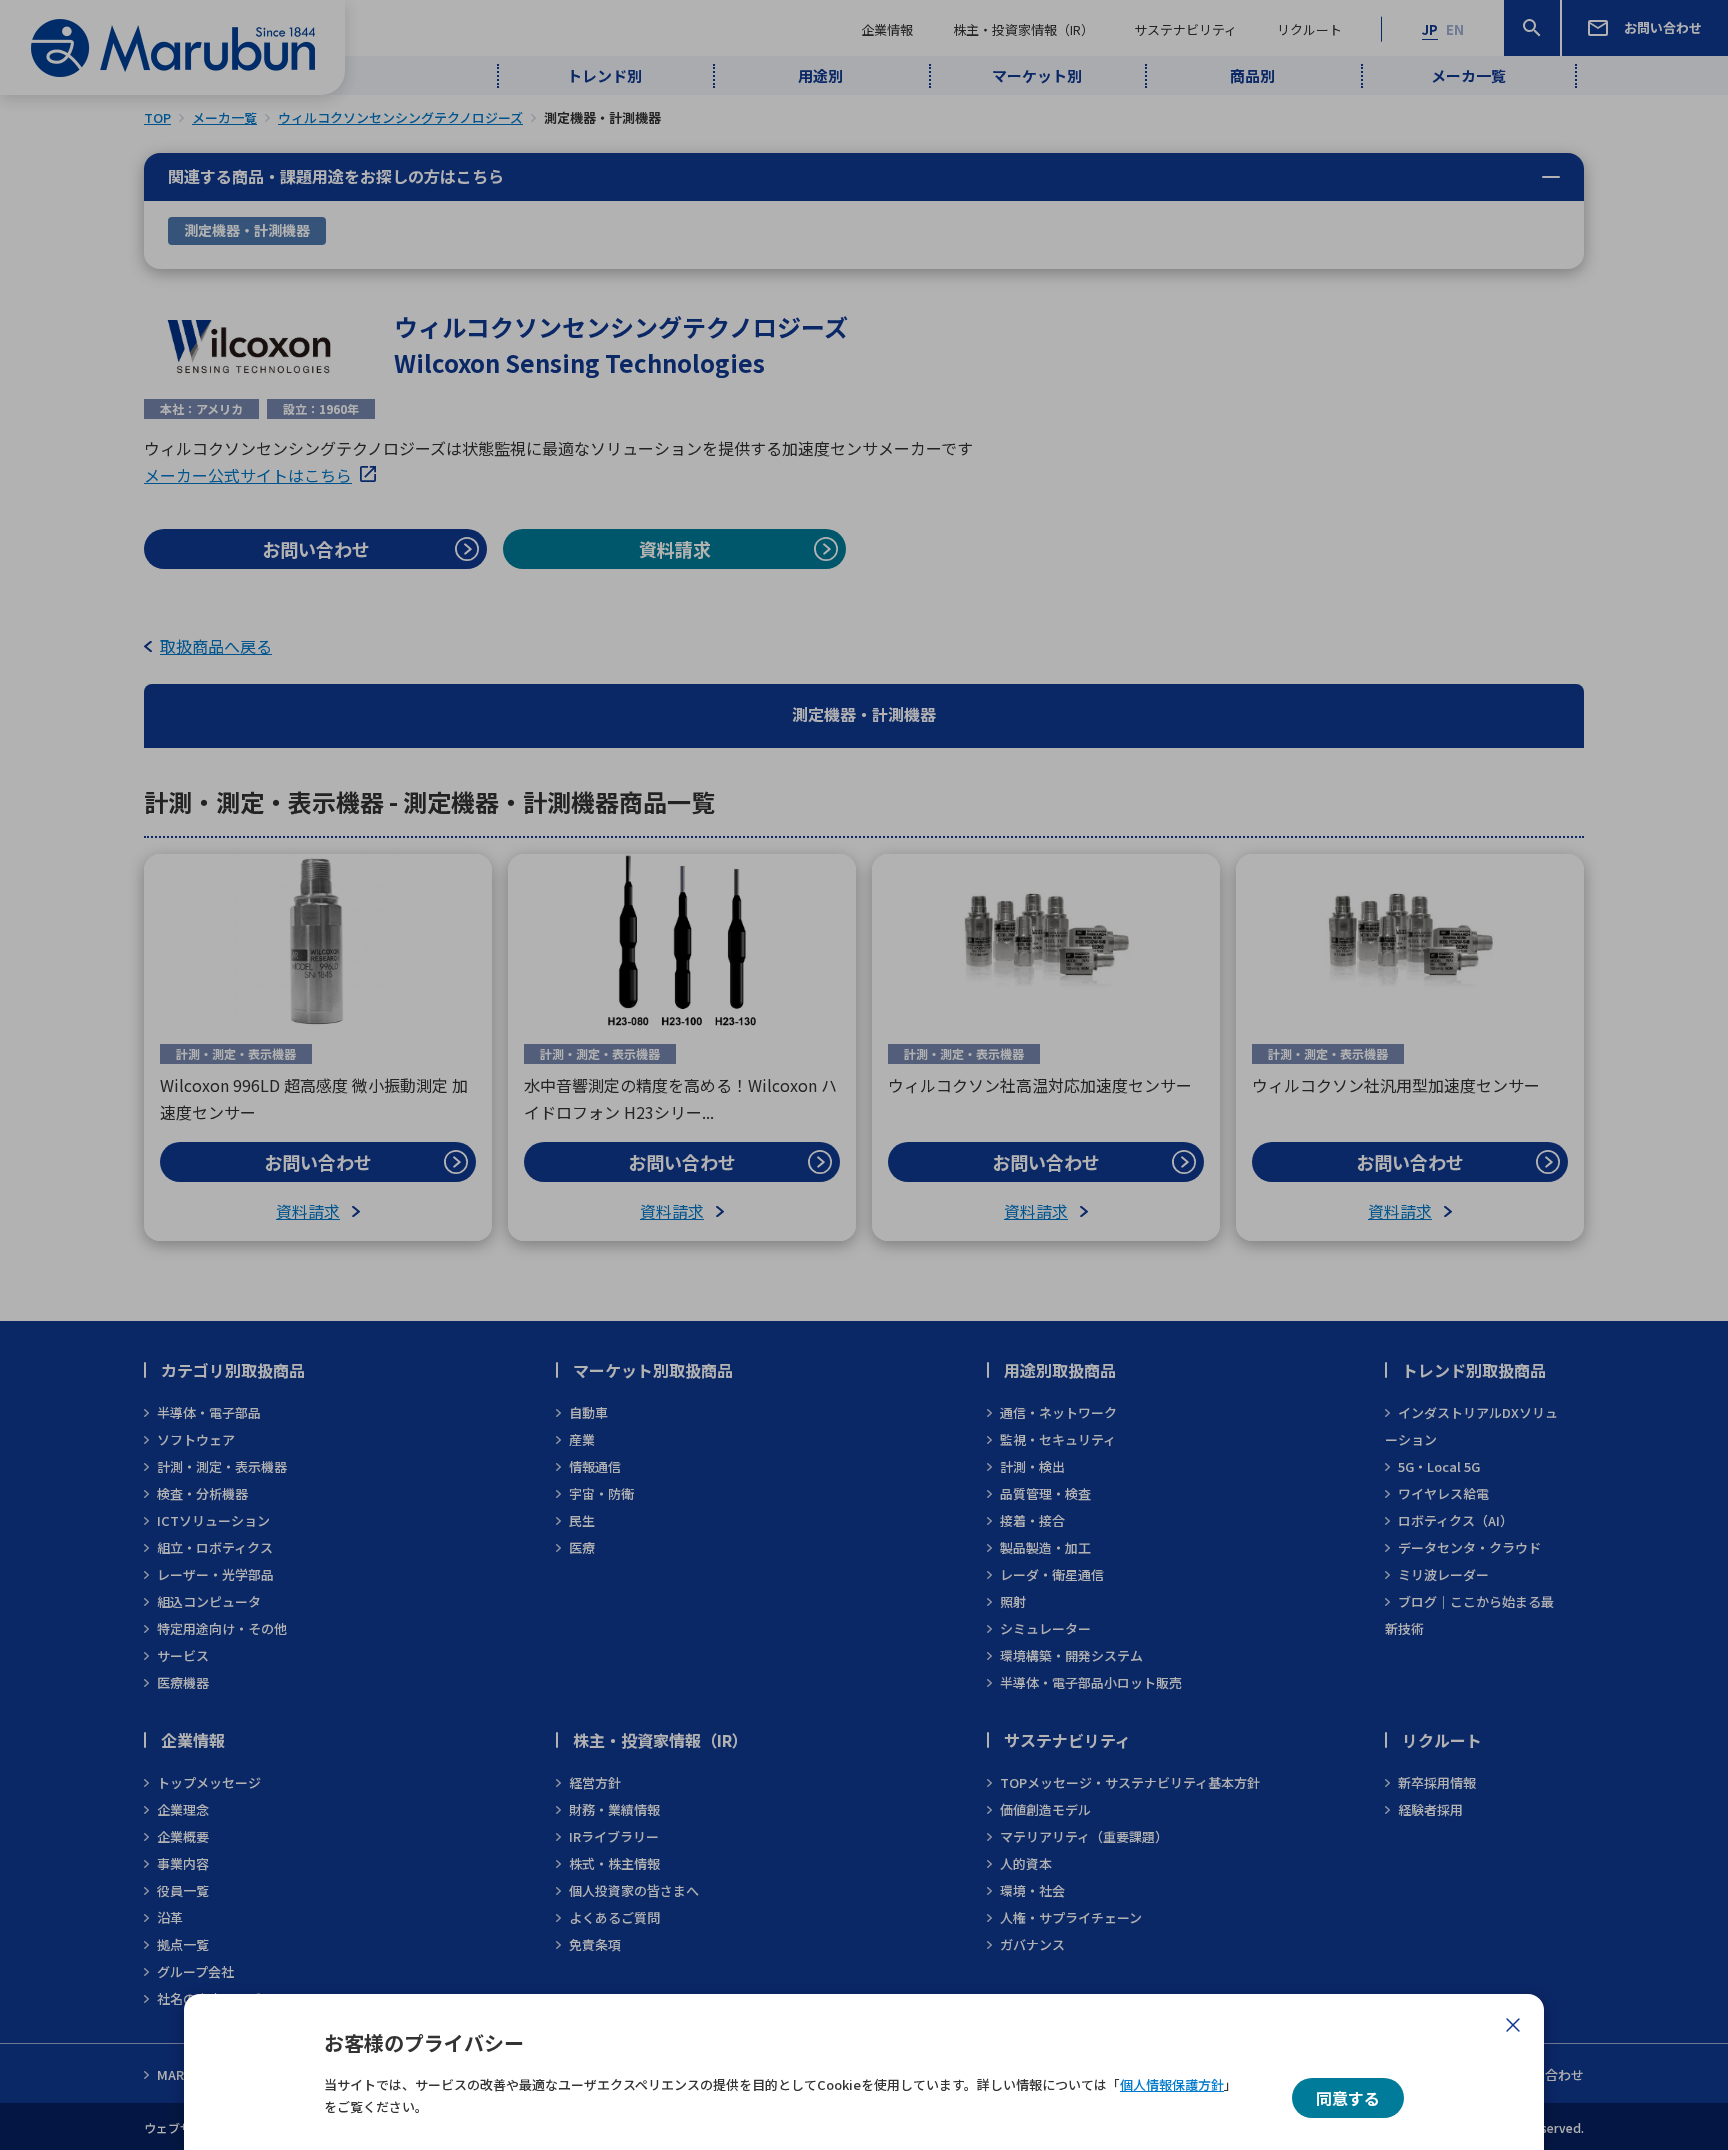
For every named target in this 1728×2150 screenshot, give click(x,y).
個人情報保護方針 (1172, 2084)
